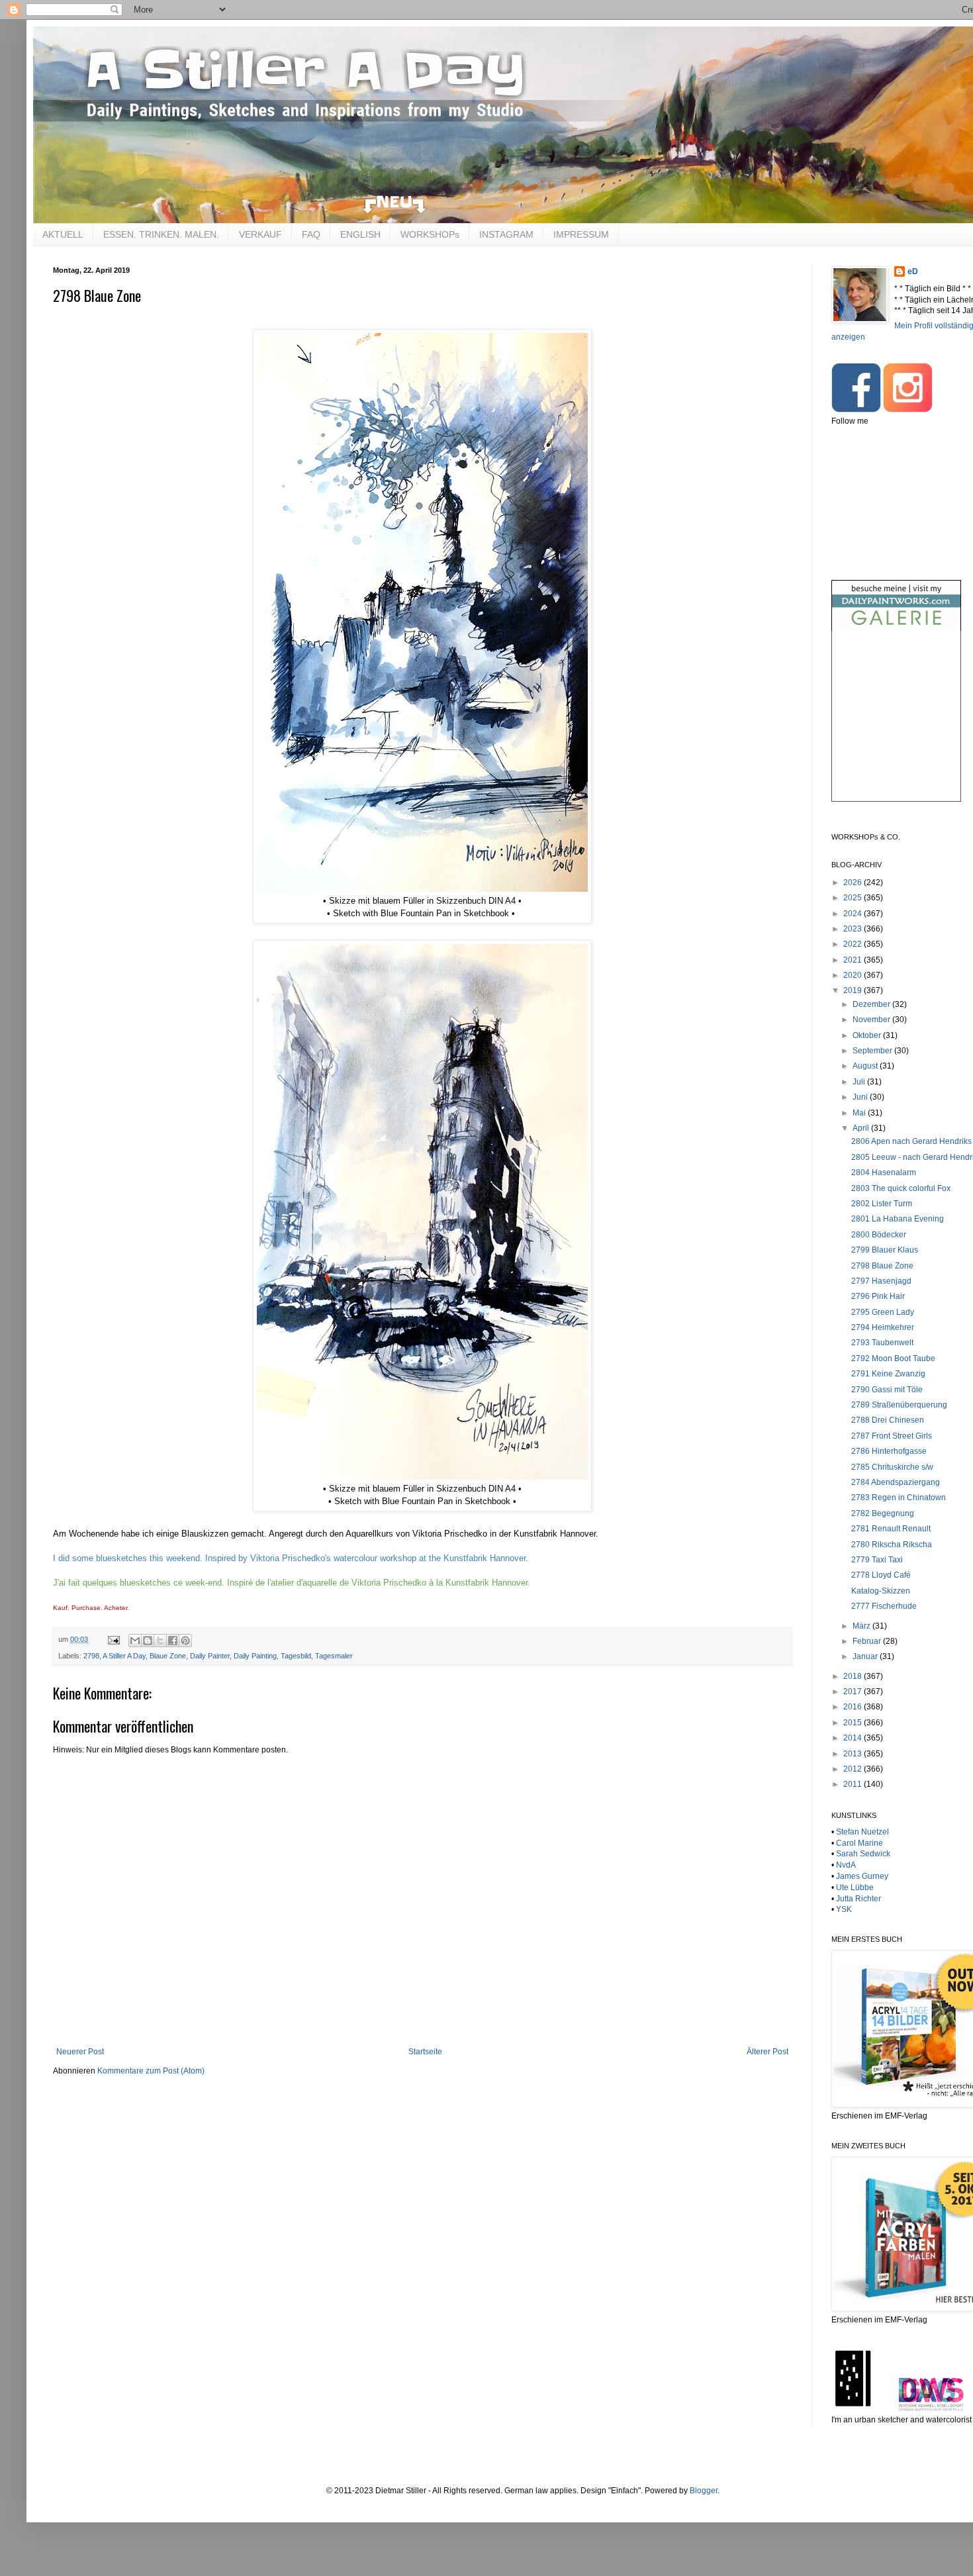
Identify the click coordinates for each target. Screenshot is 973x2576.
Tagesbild (296, 1656)
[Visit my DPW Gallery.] (896, 628)
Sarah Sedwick (863, 1854)
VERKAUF (260, 234)
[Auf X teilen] (160, 1641)
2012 (854, 1769)
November (872, 1020)
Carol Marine (859, 1843)
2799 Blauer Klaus (885, 1250)
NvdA (846, 1865)
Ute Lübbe (855, 1887)
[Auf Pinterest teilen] (185, 1641)
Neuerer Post (80, 2052)
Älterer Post (767, 2052)
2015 (854, 1723)
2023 (854, 929)
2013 (854, 1754)
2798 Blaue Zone (882, 1266)
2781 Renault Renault (891, 1529)
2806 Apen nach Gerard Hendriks (911, 1141)
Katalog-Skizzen (881, 1591)
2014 (854, 1738)
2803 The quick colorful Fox (901, 1188)
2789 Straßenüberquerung (899, 1405)
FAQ (311, 234)
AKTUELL (63, 234)
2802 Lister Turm (882, 1204)
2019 (854, 990)
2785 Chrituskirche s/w (892, 1467)
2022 (854, 944)
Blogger (704, 2491)
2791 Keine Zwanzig (888, 1374)
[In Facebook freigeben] (173, 1641)
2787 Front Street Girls (892, 1436)
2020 (854, 975)
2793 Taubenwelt (882, 1343)
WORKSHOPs (430, 234)
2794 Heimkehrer (883, 1327)
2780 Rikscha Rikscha (892, 1545)
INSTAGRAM (506, 234)
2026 (854, 883)
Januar (866, 1656)
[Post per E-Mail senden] (113, 1639)
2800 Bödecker (879, 1235)
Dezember (872, 1004)
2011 (854, 1784)
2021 (854, 960)
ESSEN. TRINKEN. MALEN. (161, 234)
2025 (854, 898)
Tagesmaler (334, 1656)
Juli (860, 1082)
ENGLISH (360, 234)
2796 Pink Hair (878, 1296)
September (873, 1051)
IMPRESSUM (581, 234)
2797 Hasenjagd (881, 1281)
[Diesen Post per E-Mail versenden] (135, 1641)
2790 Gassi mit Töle (887, 1390)
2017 (854, 1692)
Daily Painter (210, 1656)
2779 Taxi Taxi (877, 1560)
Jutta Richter (858, 1899)
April (862, 1128)
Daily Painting (255, 1656)
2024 (854, 914)
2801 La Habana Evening (898, 1219)
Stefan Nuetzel (862, 1832)
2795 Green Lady (883, 1312)
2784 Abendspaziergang (896, 1482)
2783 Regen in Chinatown (899, 1498)
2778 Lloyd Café (881, 1575)
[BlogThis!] (148, 1641)
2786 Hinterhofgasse (889, 1451)
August (866, 1066)
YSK (844, 1909)
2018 (854, 1676)
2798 (91, 1656)
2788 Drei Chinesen (888, 1420)
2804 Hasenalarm (884, 1172)
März (862, 1626)
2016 (854, 1707)
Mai (860, 1113)
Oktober (868, 1035)
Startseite (425, 2052)
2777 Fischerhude (884, 1606)
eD (913, 271)
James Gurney (862, 1876)
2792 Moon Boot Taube (893, 1359)
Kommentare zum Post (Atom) (151, 2071)
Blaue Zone (168, 1656)
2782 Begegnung (883, 1513)
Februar (868, 1641)
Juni (861, 1097)
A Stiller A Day (124, 1656)
